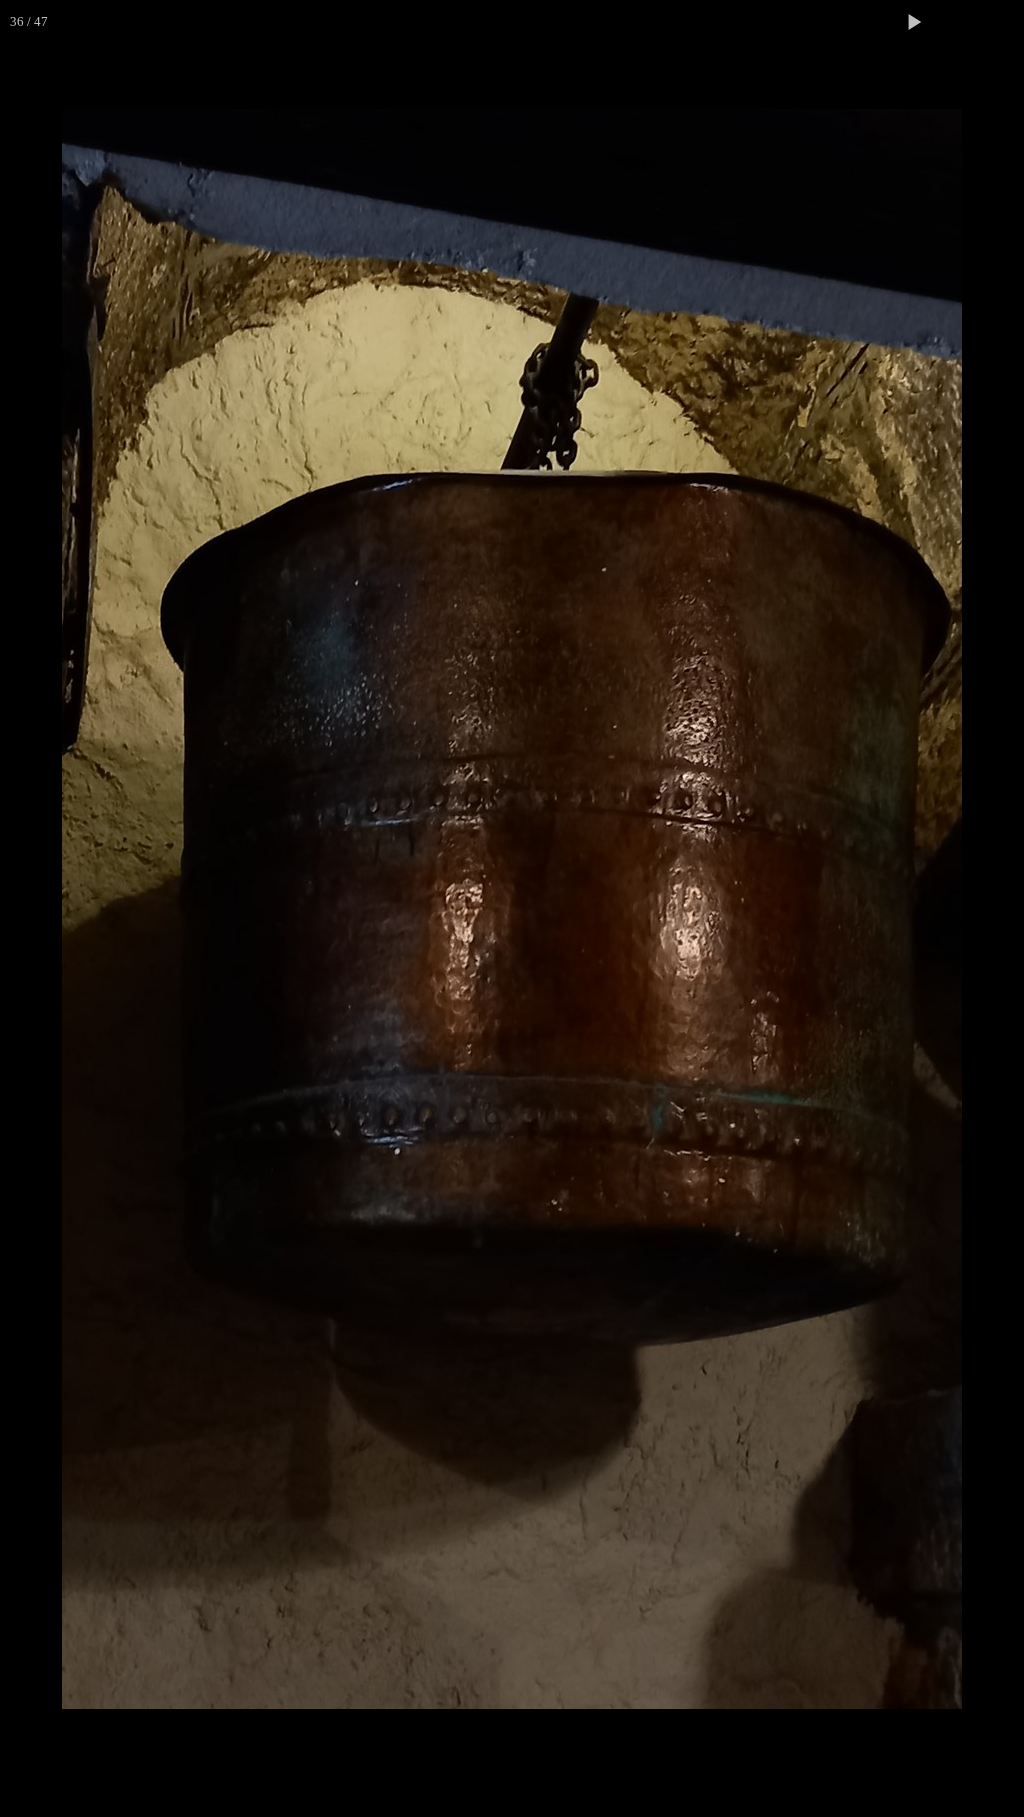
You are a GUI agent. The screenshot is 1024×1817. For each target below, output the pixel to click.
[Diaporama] (914, 22)
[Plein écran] (958, 22)
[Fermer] (1002, 22)
